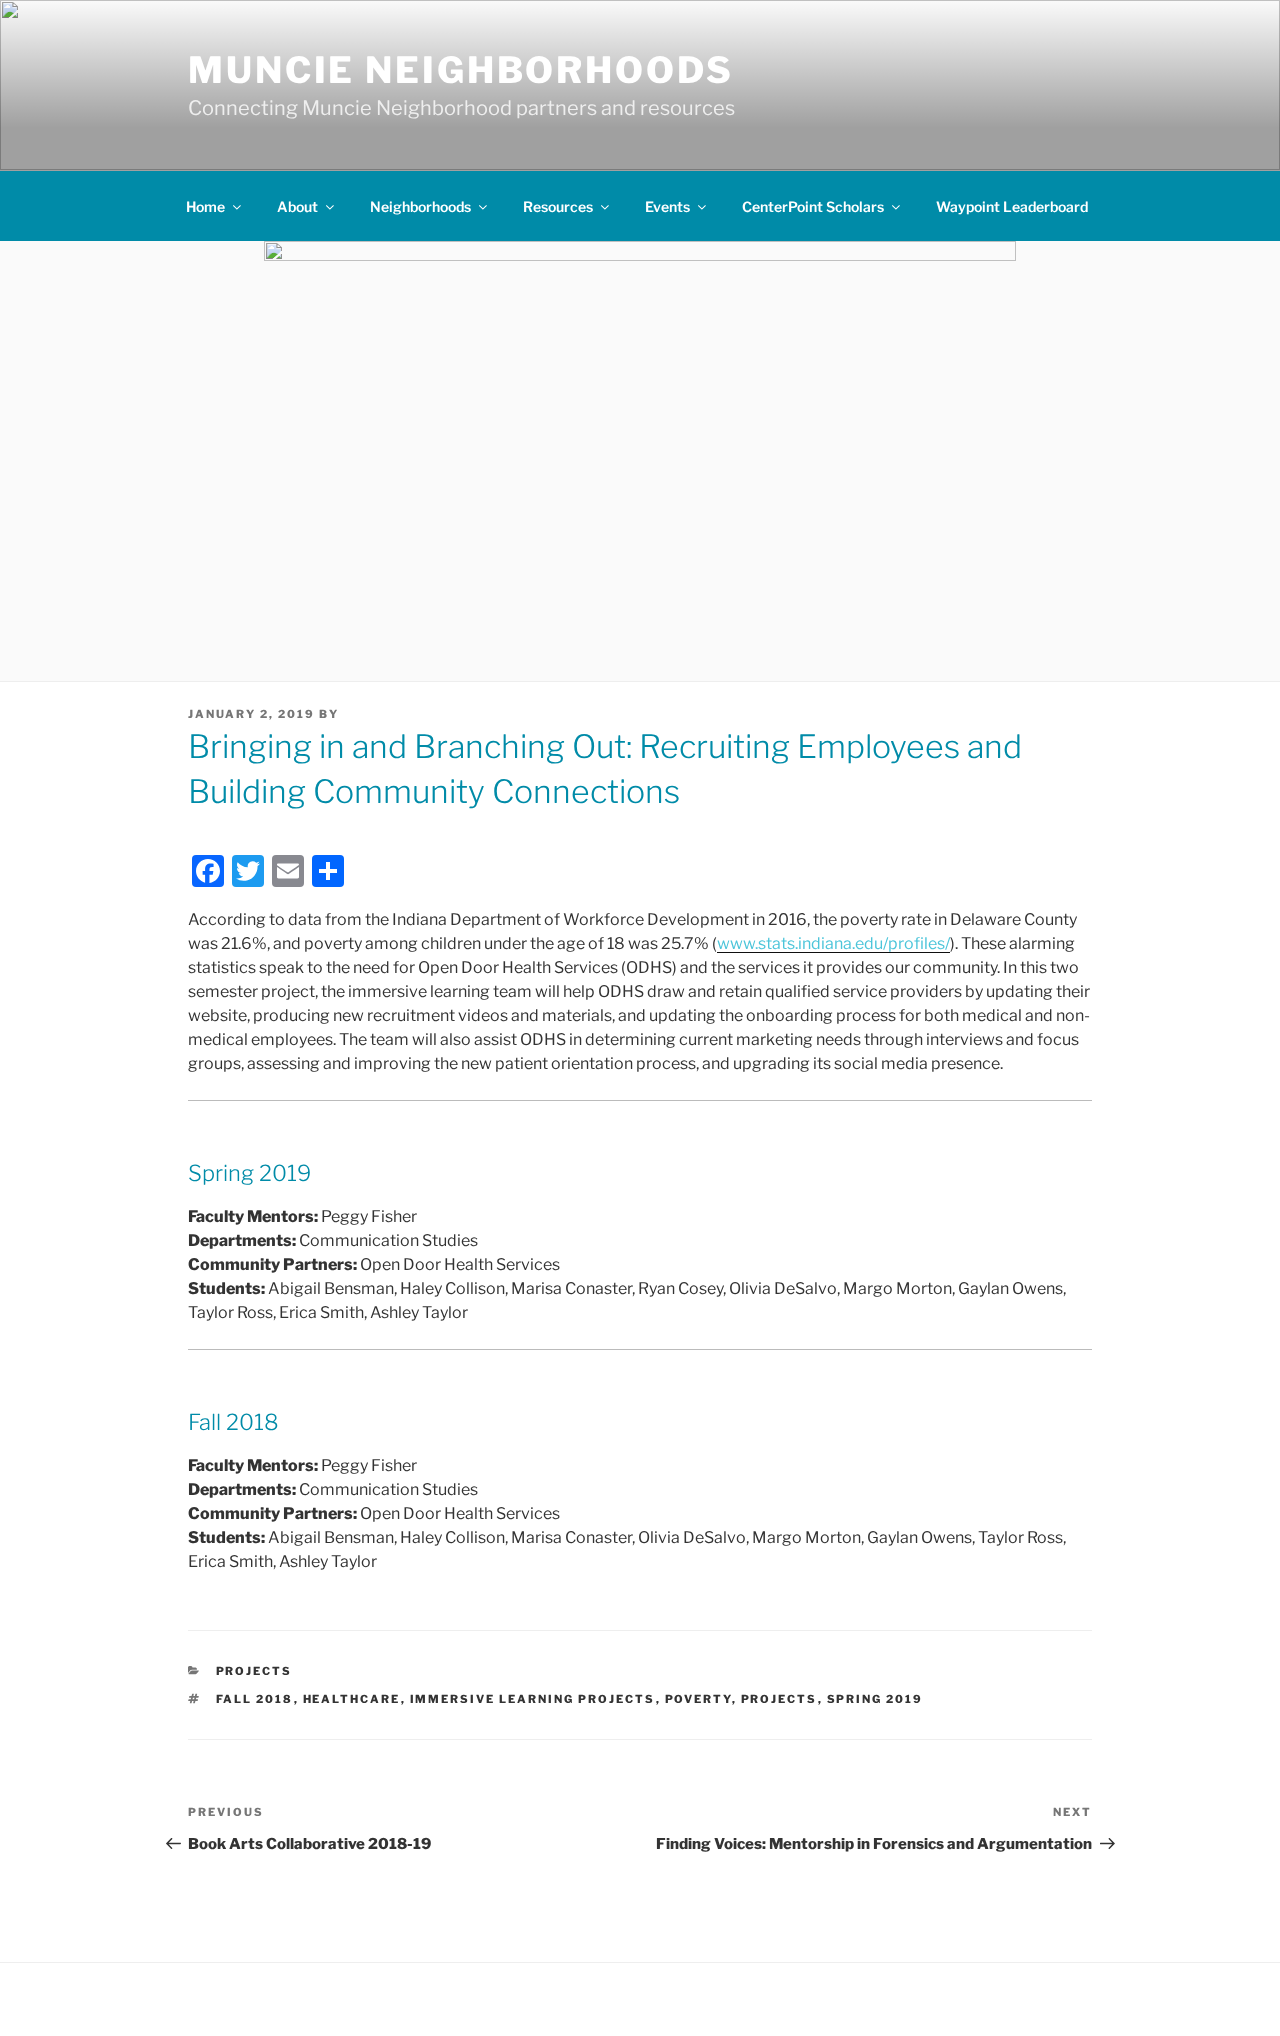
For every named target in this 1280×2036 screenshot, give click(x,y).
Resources (558, 206)
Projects (254, 1671)
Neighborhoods (420, 206)
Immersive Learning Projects (533, 1699)
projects (779, 1699)
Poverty (698, 1699)
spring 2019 (875, 1699)
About (297, 206)
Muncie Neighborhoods (461, 70)
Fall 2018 (255, 1699)
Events (667, 206)
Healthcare (352, 1699)
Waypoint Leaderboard (1012, 206)
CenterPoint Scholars (813, 206)
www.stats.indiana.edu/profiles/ (833, 943)
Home (205, 206)
